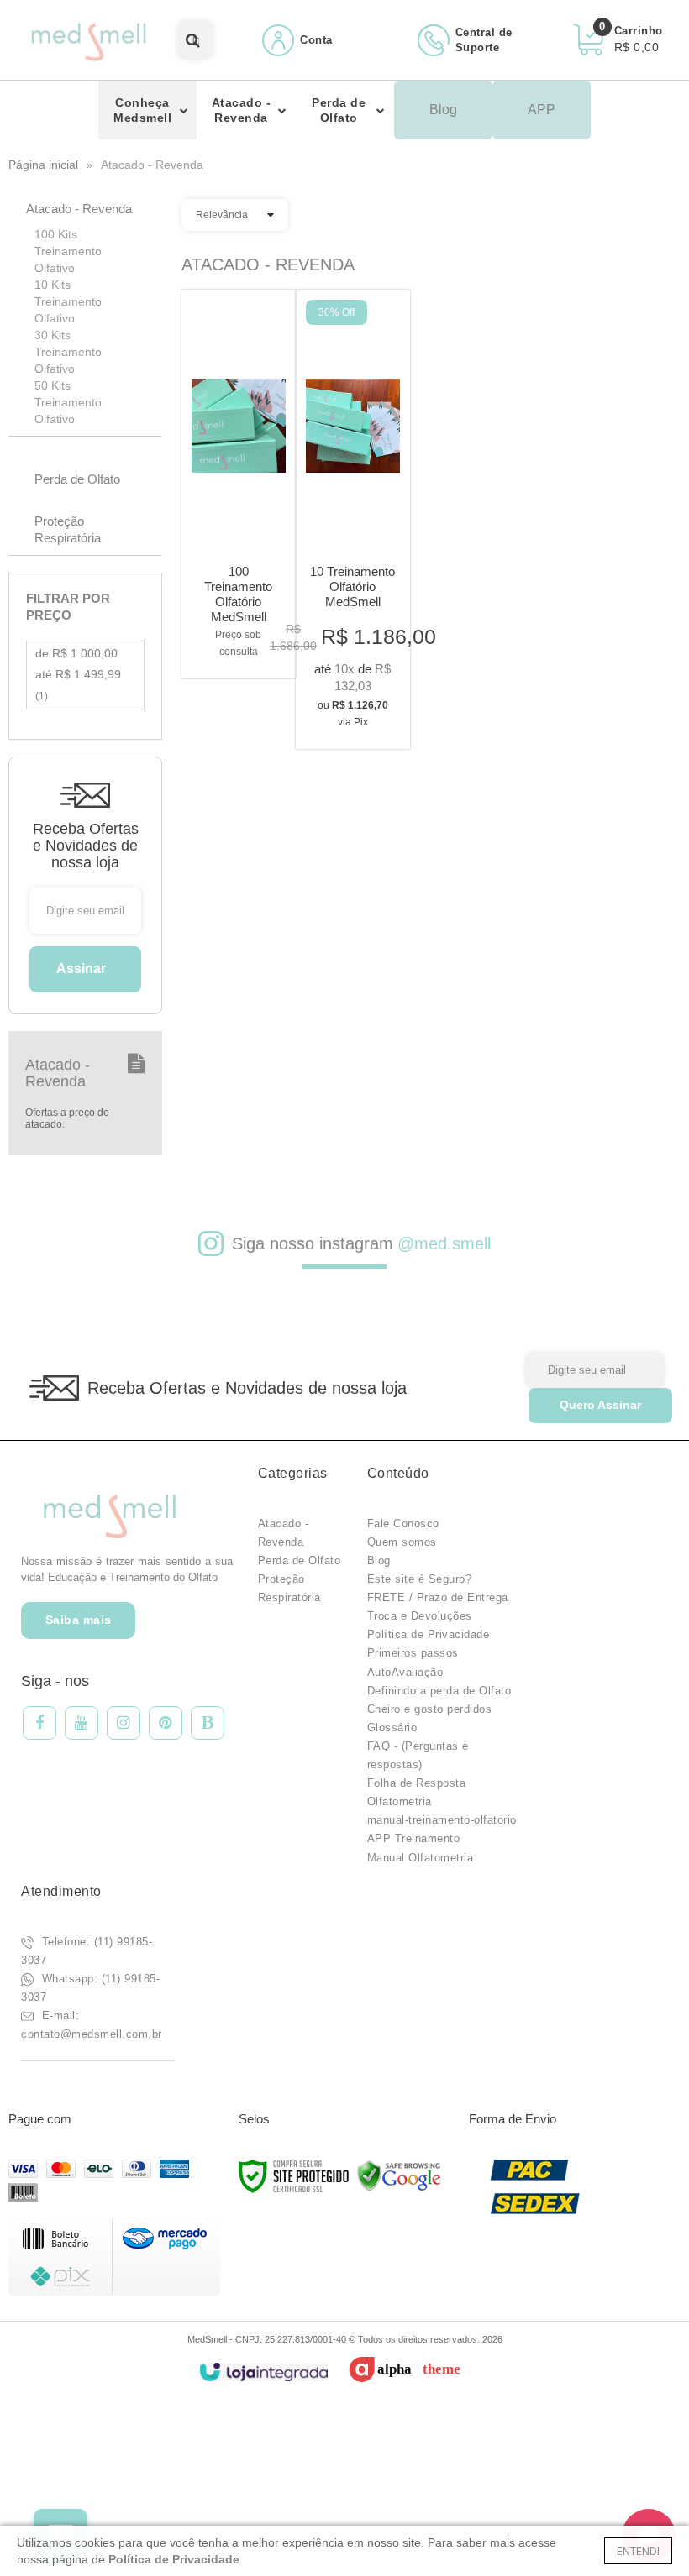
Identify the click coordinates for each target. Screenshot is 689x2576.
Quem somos (402, 1542)
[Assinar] (85, 969)
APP (542, 110)
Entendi (638, 2551)
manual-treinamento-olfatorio (442, 1820)
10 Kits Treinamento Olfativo (68, 301)
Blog (443, 110)
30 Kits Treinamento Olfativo (68, 352)
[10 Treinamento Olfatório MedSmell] (353, 519)
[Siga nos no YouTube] (82, 1723)
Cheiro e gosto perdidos (430, 1709)
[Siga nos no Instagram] (124, 1723)
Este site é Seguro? (420, 1579)
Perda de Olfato (300, 1560)
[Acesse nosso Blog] (208, 1723)
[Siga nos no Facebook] (39, 1723)
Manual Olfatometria (421, 1858)
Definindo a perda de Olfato (439, 1691)
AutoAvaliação (405, 1672)
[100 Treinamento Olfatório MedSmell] (239, 484)
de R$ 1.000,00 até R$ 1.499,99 (78, 674)
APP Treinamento (414, 1838)
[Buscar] (193, 40)
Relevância (222, 215)
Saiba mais (79, 1620)
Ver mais (238, 639)
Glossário (392, 1728)
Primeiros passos (413, 1653)
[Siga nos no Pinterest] (166, 1723)
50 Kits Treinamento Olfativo (68, 402)
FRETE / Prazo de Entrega (438, 1597)
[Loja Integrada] (263, 2372)
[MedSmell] (89, 40)
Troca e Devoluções (420, 1616)
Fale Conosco (403, 1524)
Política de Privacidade (429, 1634)
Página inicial (43, 165)
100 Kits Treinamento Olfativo (68, 251)
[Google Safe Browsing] (399, 2175)
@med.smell (444, 1243)
